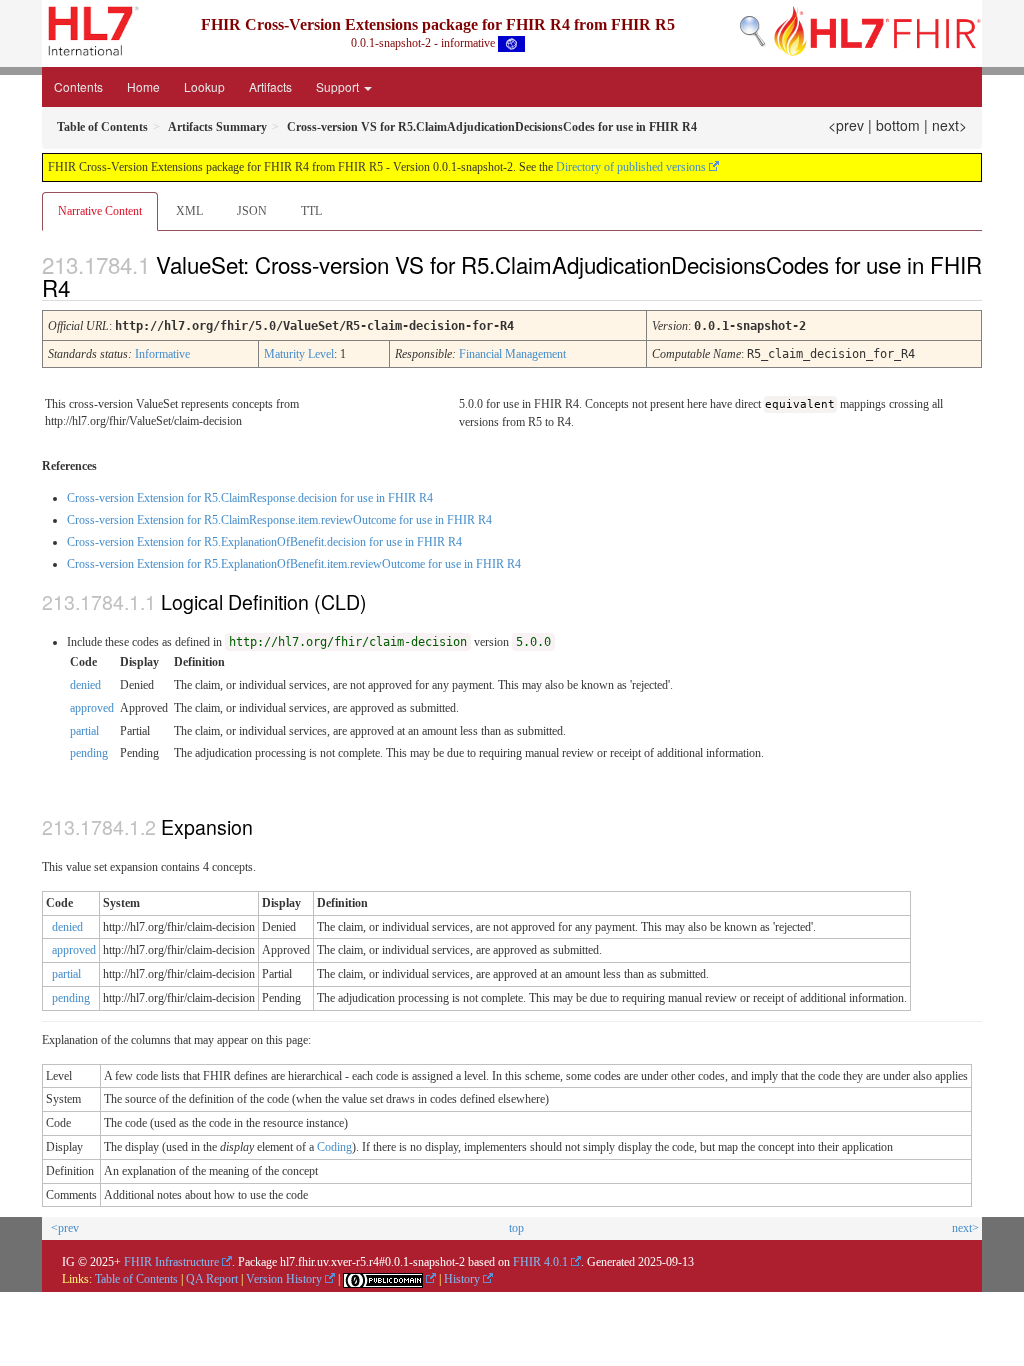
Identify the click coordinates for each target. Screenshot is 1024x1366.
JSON (252, 211)
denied (85, 685)
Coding (334, 1147)
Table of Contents (136, 1279)
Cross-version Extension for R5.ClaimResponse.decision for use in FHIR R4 (250, 498)
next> (949, 125)
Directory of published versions (631, 167)
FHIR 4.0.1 (540, 1262)
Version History (284, 1279)
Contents (78, 86)
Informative (162, 354)
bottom (898, 125)
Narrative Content (100, 211)
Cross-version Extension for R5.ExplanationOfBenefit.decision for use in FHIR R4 (264, 542)
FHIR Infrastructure (171, 1262)
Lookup (204, 86)
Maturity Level (299, 354)
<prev (846, 125)
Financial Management (512, 354)
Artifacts (270, 86)
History (462, 1279)
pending (89, 753)
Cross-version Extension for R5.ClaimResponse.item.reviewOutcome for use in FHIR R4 (279, 520)
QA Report (212, 1279)
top (516, 1228)
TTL (311, 211)
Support (339, 86)
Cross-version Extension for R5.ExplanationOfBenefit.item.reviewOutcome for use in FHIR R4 (294, 564)
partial (84, 731)
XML (189, 211)
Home (143, 86)
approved (92, 708)
